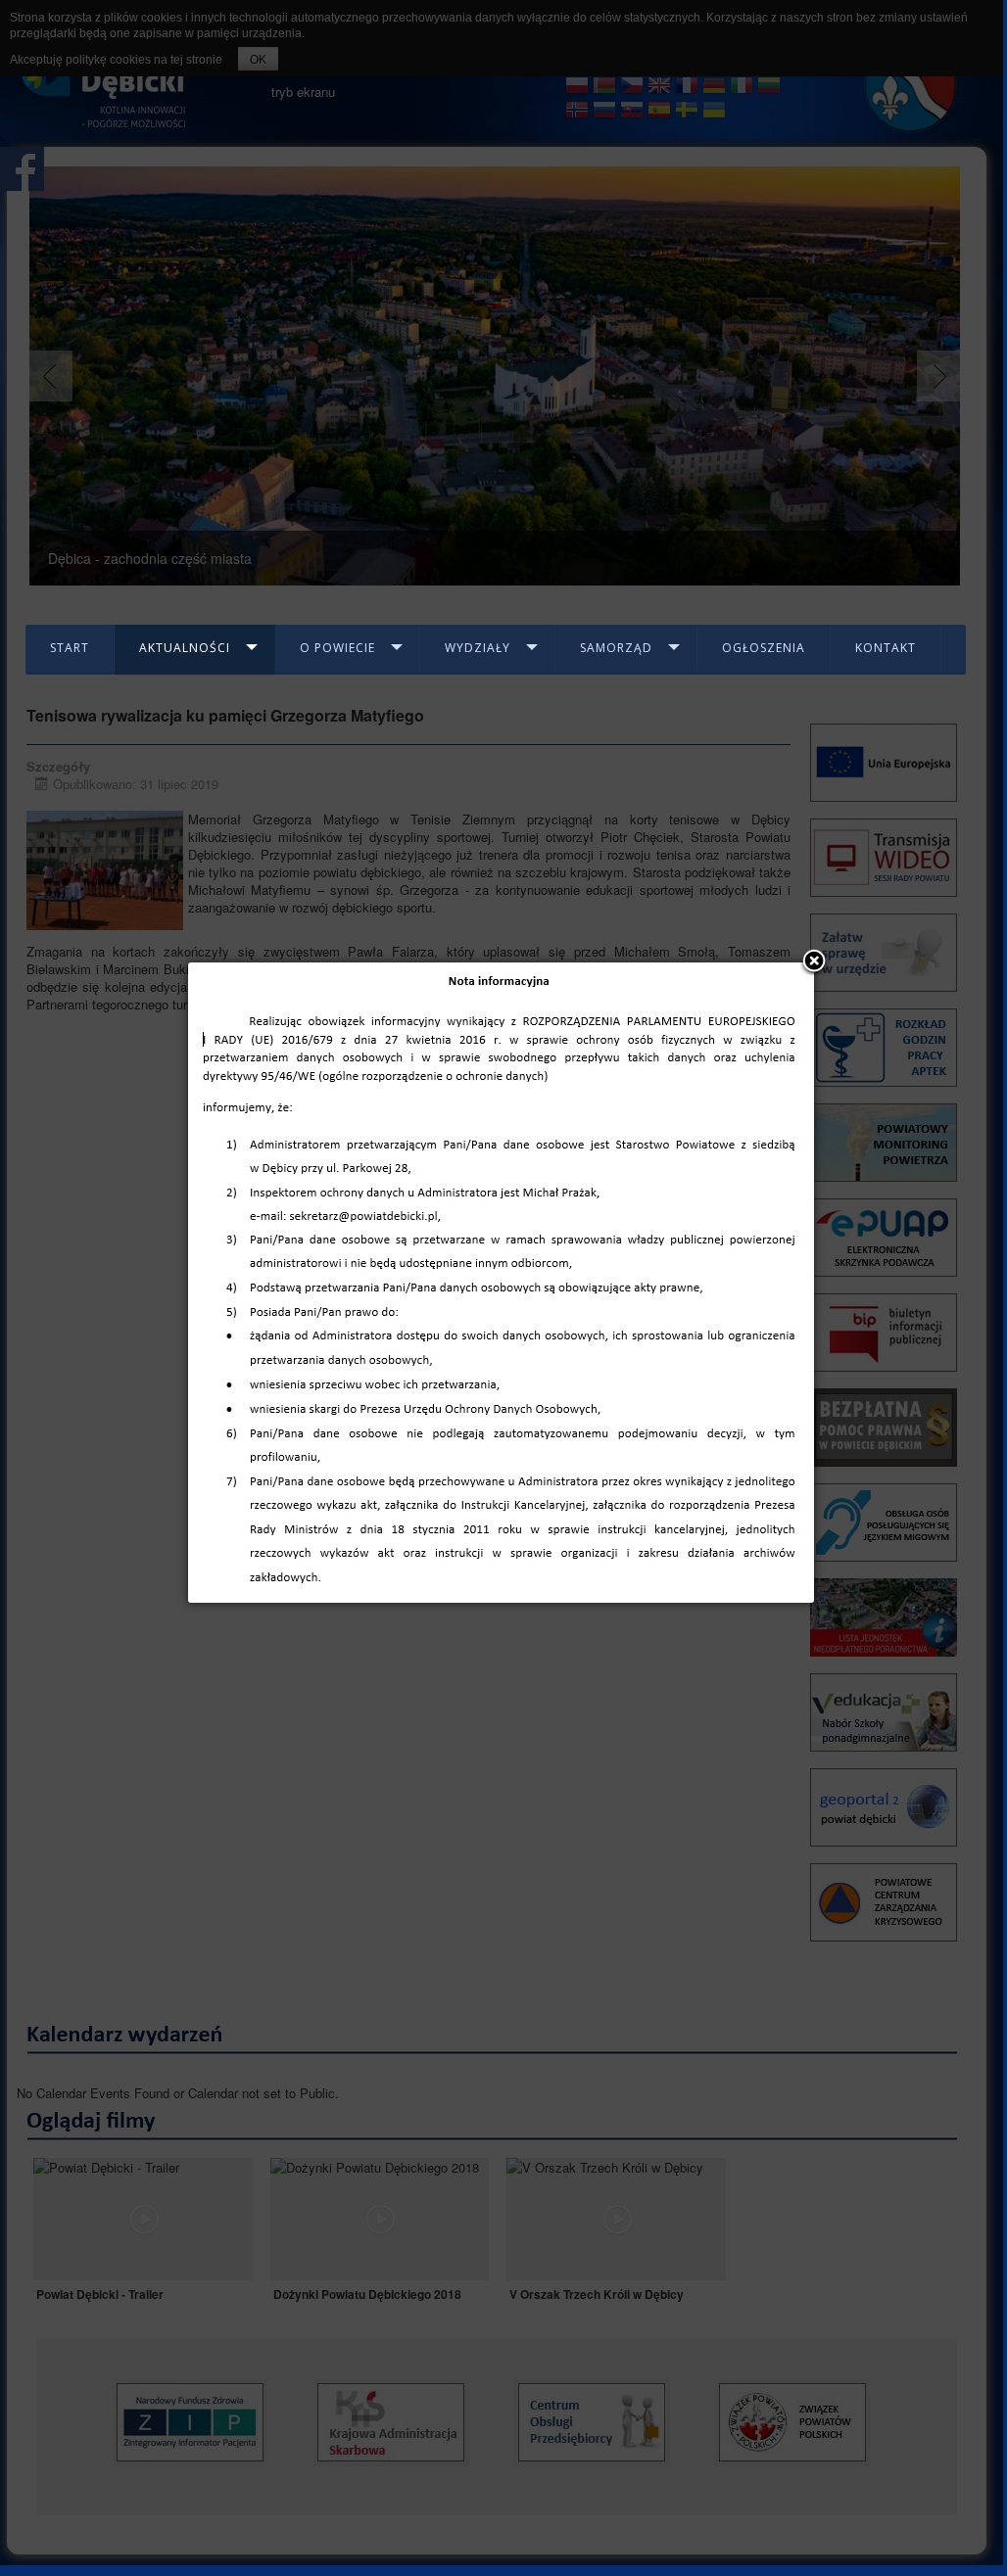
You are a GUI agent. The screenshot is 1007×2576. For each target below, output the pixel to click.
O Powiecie (337, 648)
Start (70, 648)
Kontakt (886, 648)
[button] (814, 962)
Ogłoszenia (764, 648)
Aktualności (185, 648)
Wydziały (478, 648)
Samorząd (616, 648)
